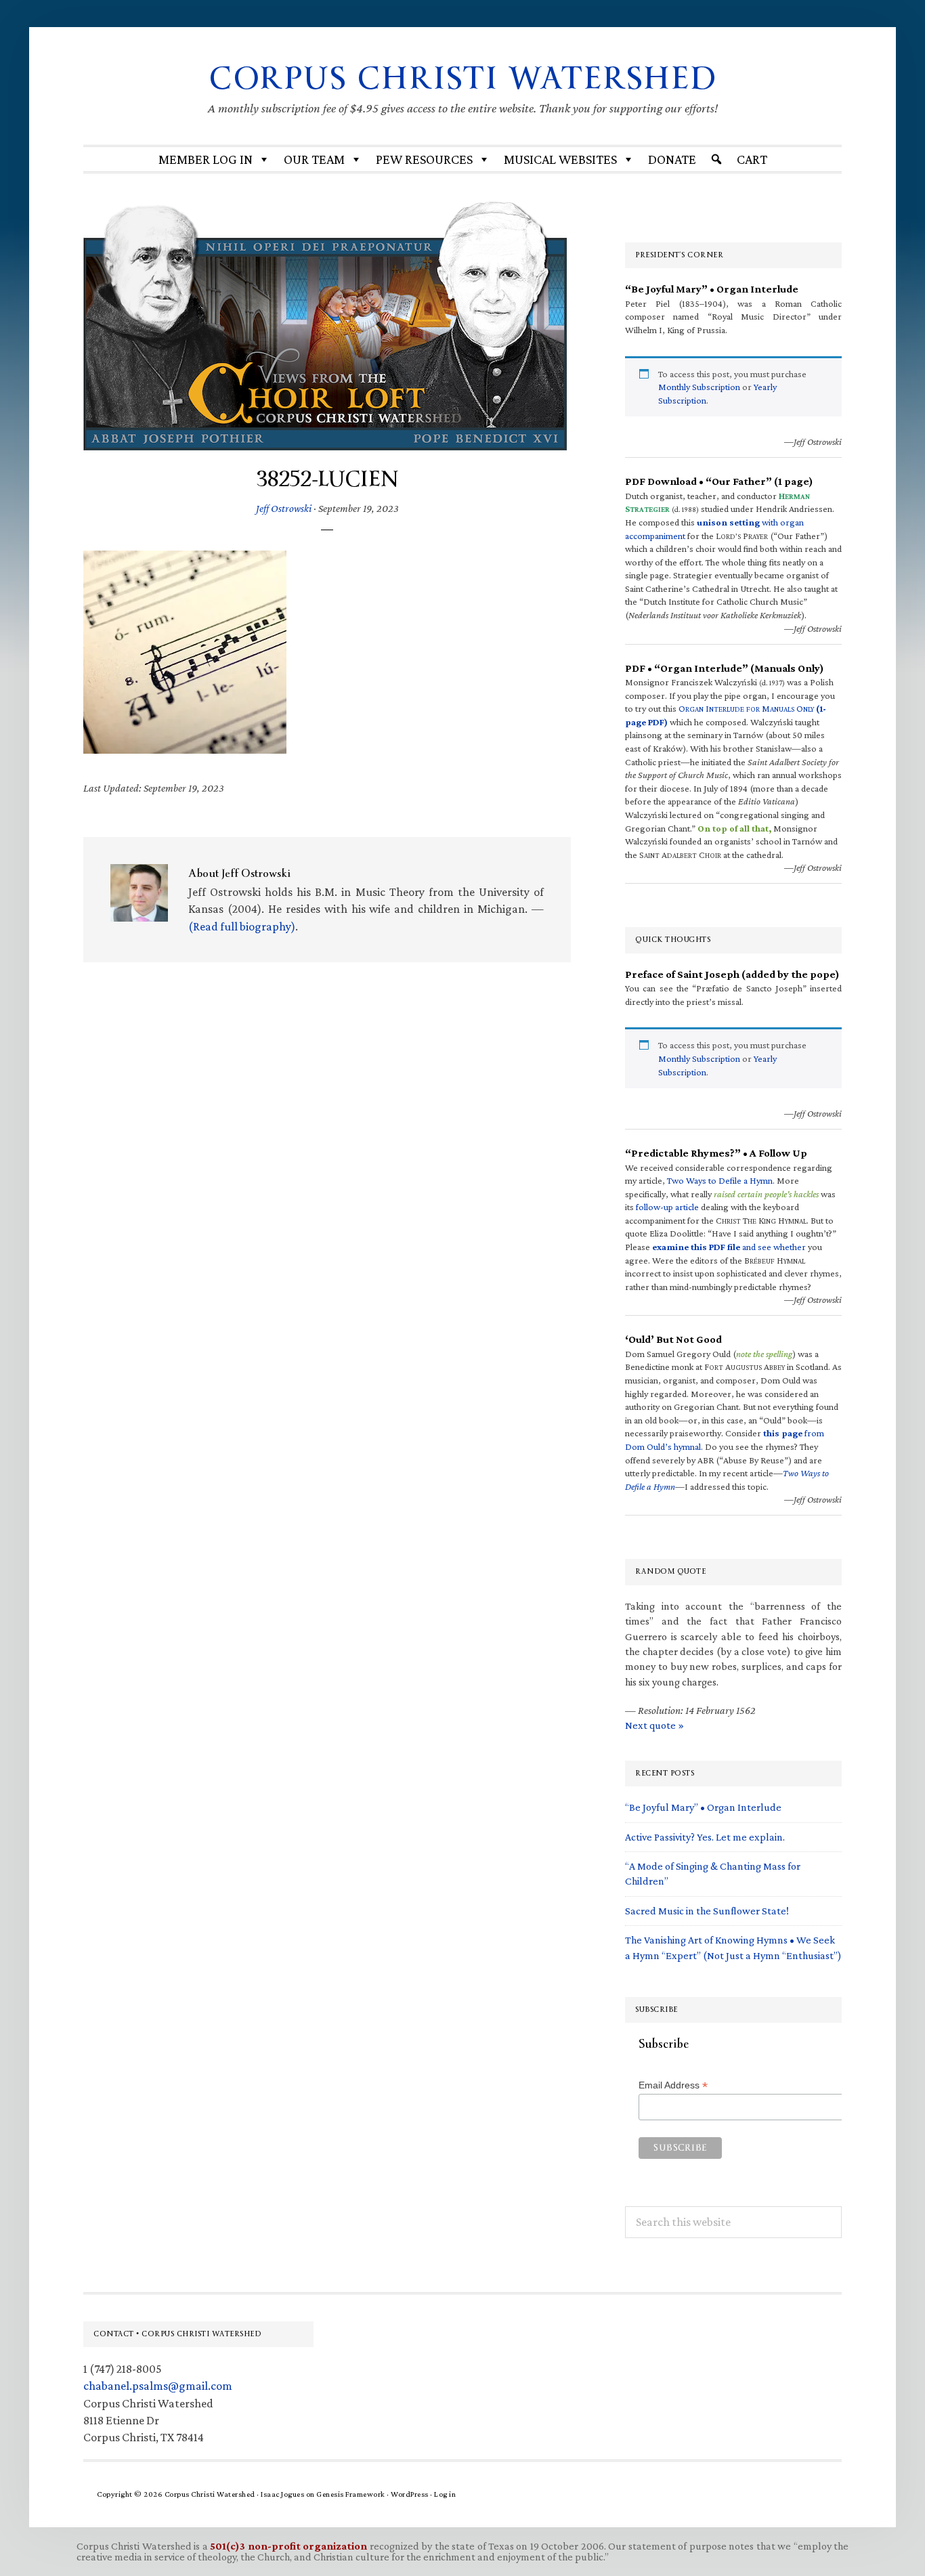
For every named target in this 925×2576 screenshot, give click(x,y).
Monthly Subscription (699, 387)
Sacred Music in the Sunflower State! (707, 1911)
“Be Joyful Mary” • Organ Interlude (703, 1807)
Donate (672, 159)
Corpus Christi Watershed (463, 79)
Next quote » (654, 1725)
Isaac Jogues (282, 2494)
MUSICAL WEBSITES (560, 159)
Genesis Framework (351, 2494)
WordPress (410, 2494)
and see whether (729, 1247)
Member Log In (206, 159)
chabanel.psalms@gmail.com (158, 2386)
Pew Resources (424, 159)
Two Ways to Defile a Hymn (720, 1180)
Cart (752, 159)
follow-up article (667, 1207)
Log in (445, 2494)
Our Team (314, 159)
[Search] (716, 159)
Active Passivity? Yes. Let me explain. (705, 1837)
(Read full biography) (242, 926)
